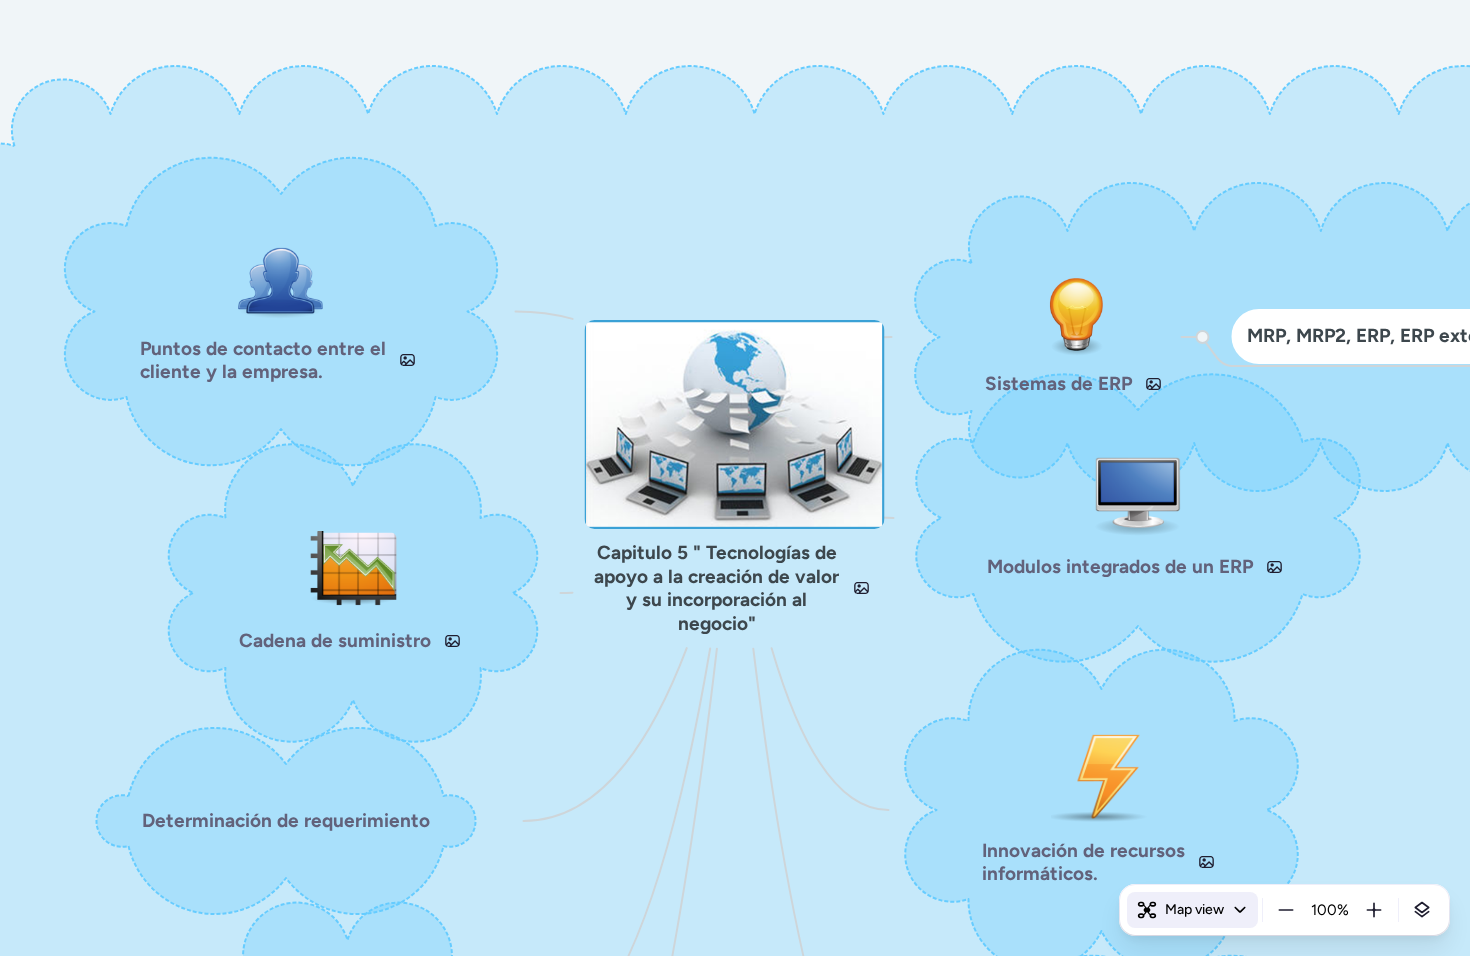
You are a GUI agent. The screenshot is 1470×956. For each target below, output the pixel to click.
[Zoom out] (1286, 910)
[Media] (861, 588)
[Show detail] (1422, 910)
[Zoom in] (1374, 910)
